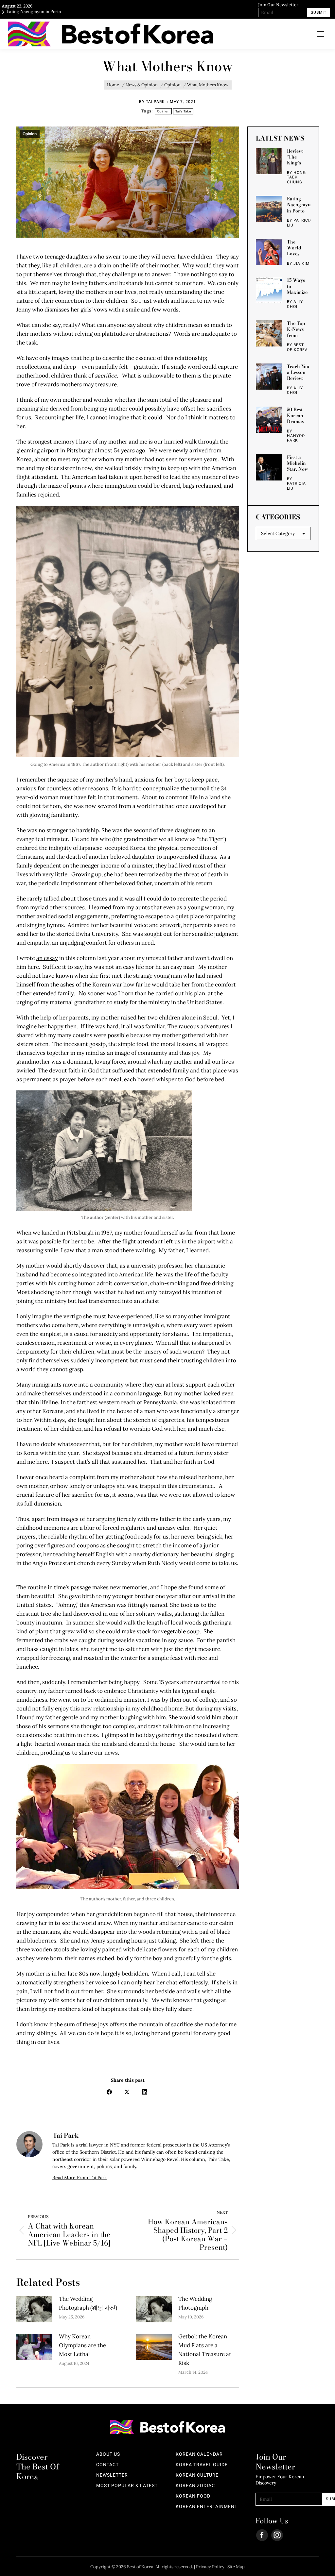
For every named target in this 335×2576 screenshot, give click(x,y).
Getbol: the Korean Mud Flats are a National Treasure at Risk (205, 2350)
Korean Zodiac (195, 2486)
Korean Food (193, 2496)
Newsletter (112, 2475)
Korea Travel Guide (202, 2465)
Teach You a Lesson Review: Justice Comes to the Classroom (298, 372)
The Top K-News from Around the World (298, 329)
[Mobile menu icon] (321, 34)
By (152, 102)
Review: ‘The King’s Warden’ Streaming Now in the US (298, 157)
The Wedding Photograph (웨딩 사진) (88, 2303)
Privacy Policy (210, 2567)
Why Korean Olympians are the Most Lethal (82, 2345)
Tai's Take (183, 111)
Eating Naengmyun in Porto (300, 205)
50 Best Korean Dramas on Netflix (298, 415)
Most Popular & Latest (127, 2486)
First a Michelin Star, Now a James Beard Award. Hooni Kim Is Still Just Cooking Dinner (299, 463)
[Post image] (34, 2309)
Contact (107, 2465)
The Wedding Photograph (195, 2303)
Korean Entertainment (207, 2507)
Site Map (236, 2567)
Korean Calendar (199, 2454)
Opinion (163, 111)
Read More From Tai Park (80, 2178)
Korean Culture (197, 2475)
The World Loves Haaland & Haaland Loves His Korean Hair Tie (297, 248)
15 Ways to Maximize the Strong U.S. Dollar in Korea (299, 286)
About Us (108, 2454)
